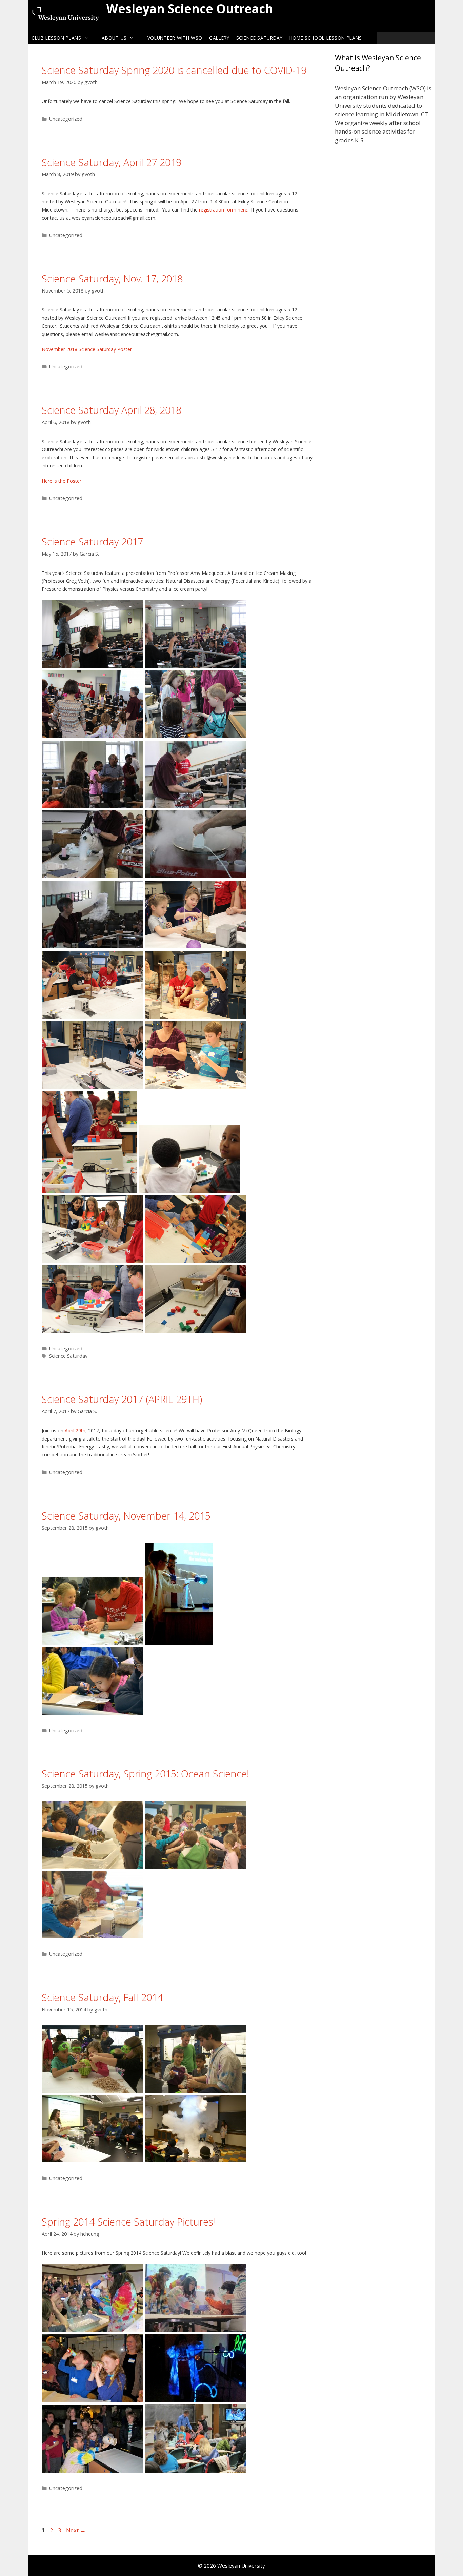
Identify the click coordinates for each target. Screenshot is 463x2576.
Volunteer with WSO (175, 38)
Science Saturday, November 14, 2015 (126, 1516)
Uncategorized (66, 119)
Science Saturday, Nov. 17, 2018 (112, 278)
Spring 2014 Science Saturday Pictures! (128, 2222)
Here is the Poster (62, 481)
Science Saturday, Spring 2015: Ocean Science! (145, 1774)
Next (76, 2530)
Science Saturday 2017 (92, 541)
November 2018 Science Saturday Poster (87, 349)
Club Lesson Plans (56, 38)
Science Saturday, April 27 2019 (112, 162)
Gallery (219, 38)
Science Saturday (259, 38)
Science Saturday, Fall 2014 (102, 1997)
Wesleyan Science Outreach (190, 9)
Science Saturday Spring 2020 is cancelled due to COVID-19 (174, 70)
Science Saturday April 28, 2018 (112, 410)
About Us (114, 38)
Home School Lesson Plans (326, 38)
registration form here (223, 210)
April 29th (75, 1431)
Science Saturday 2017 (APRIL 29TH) (122, 1399)
